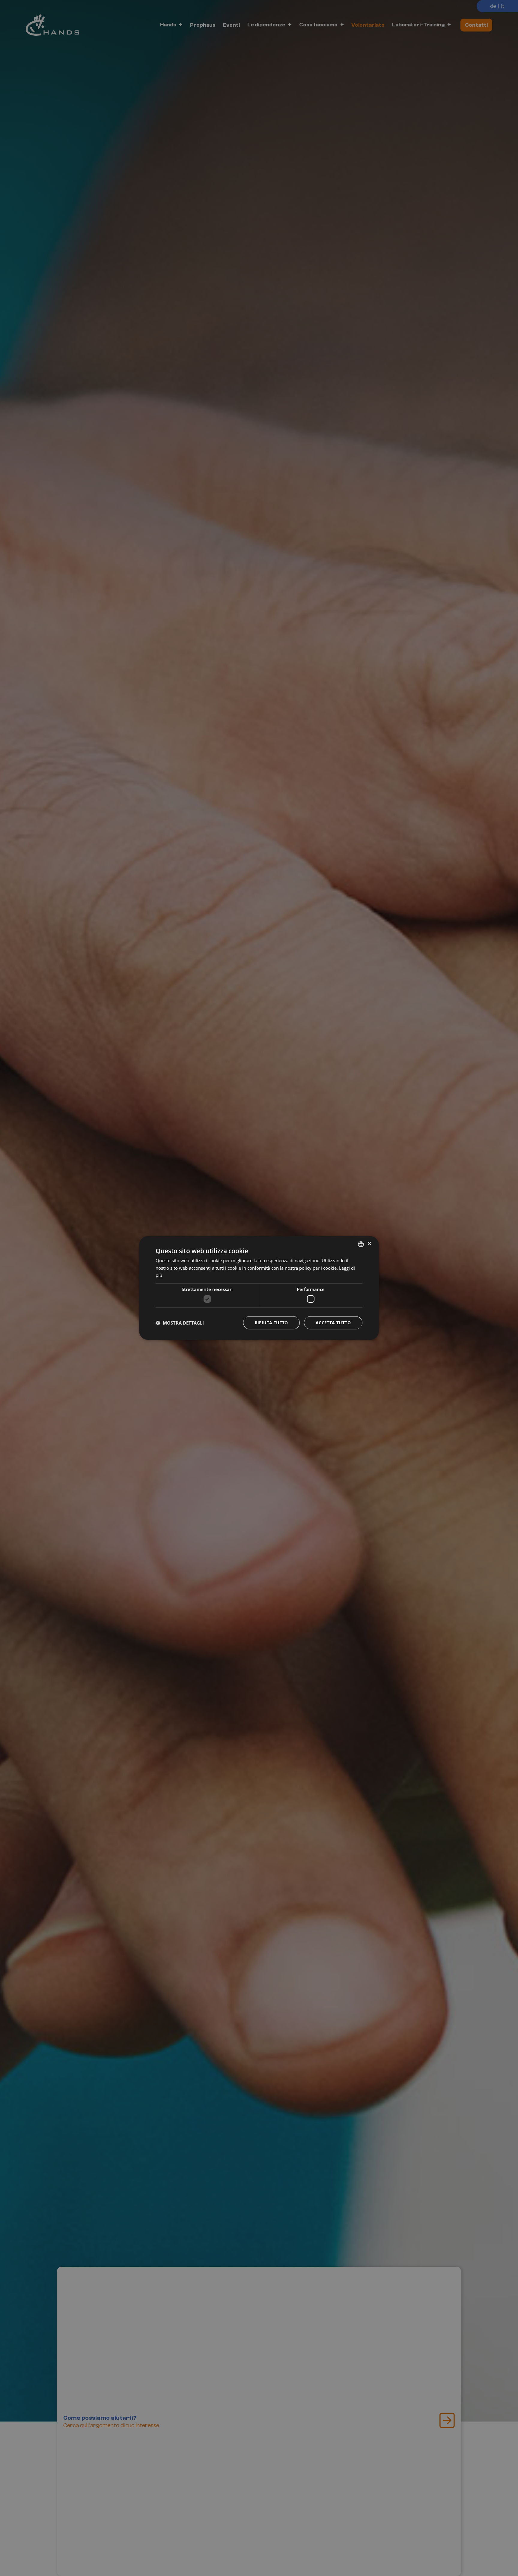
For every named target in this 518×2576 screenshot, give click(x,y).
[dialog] (259, 1288)
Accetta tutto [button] (333, 1323)
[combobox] (361, 1244)
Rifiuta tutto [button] (271, 1323)
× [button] (369, 1244)
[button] (180, 1323)
